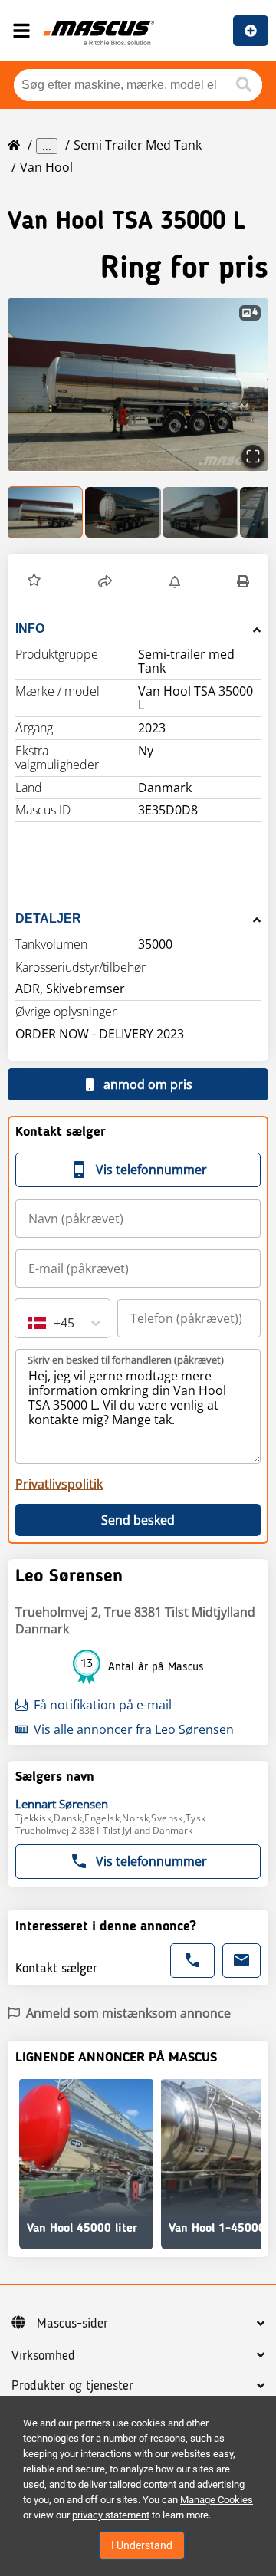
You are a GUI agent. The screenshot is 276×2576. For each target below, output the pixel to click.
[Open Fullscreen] (253, 456)
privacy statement (111, 2515)
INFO (30, 628)
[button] (138, 385)
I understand (142, 2545)
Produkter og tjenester (72, 2386)
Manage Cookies (217, 2500)
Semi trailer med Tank (138, 145)
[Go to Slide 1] (46, 512)
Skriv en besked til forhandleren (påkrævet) (126, 1360)
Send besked (138, 1520)
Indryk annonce (251, 31)
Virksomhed (43, 2356)
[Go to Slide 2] (123, 512)
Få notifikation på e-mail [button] (103, 1705)
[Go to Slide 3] (200, 512)
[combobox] (29, 1323)
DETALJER (48, 918)
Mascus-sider (72, 2324)
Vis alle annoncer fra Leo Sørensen (134, 1729)
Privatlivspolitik (59, 1484)
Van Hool (46, 167)
